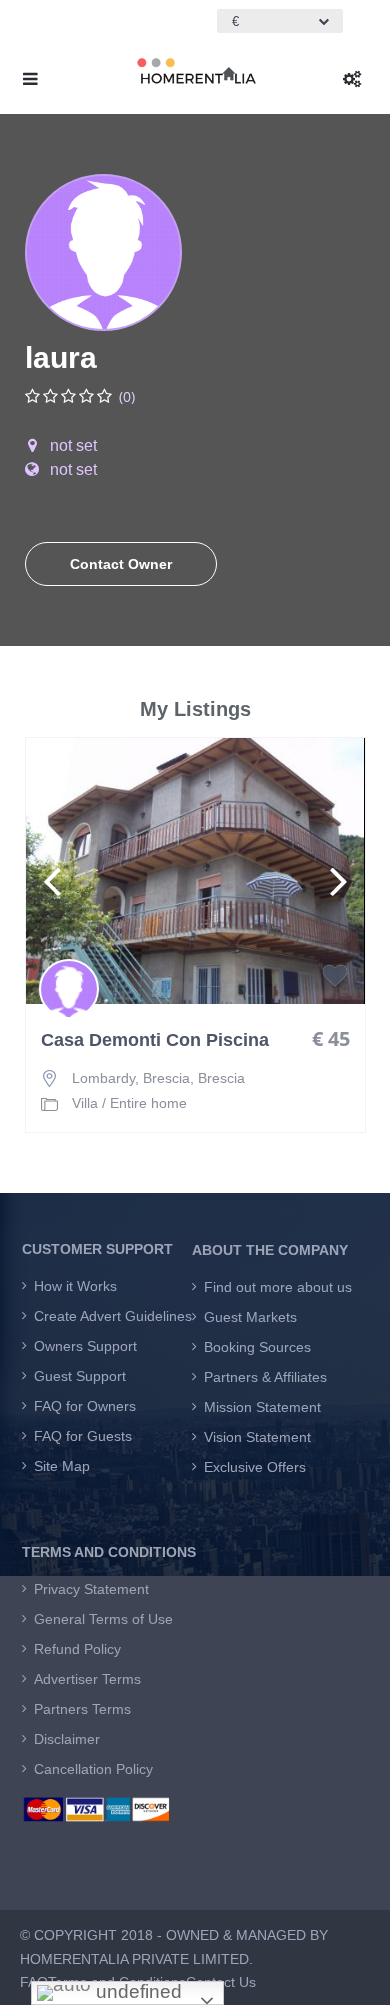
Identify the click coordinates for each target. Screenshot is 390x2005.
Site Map (62, 1466)
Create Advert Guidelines (113, 1316)
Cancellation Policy (93, 1769)
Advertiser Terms (87, 1679)
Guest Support (80, 1376)
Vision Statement (257, 1437)
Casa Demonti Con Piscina (155, 1040)
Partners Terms (82, 1709)
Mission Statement (262, 1407)
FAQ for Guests (83, 1436)
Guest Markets (250, 1317)
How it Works (75, 1286)
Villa (85, 1103)
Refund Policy (77, 1649)
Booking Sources (257, 1347)
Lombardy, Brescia (131, 1078)
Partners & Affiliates (265, 1377)
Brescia (221, 1078)
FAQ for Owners (85, 1406)
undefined (136, 1991)
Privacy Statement (91, 1589)
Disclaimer (67, 1739)
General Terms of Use (103, 1619)
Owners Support (85, 1346)
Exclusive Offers (255, 1467)
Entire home (148, 1103)
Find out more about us (278, 1287)
